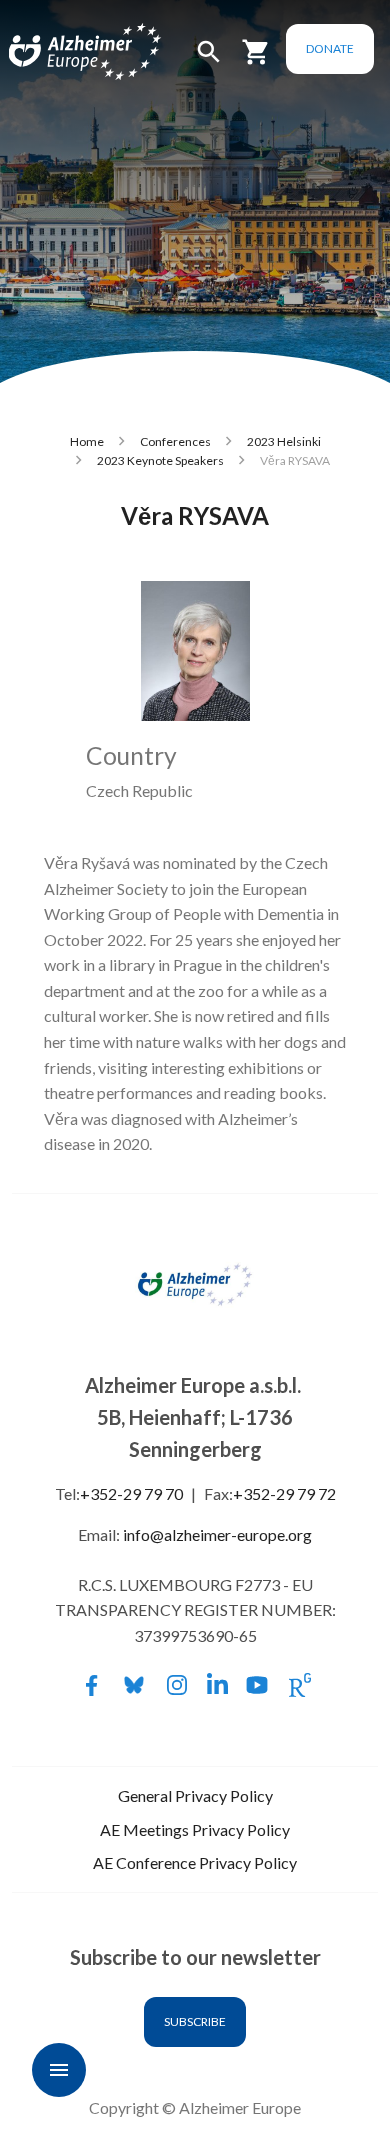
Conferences (175, 441)
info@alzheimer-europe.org (217, 1534)
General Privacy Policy (195, 1795)
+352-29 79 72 (284, 1493)
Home (87, 441)
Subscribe (195, 2021)
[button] (209, 60)
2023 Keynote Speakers (160, 460)
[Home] (62, 39)
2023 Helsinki (284, 441)
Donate (330, 48)
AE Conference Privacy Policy (195, 1862)
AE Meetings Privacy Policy (195, 1829)
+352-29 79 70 (131, 1493)
